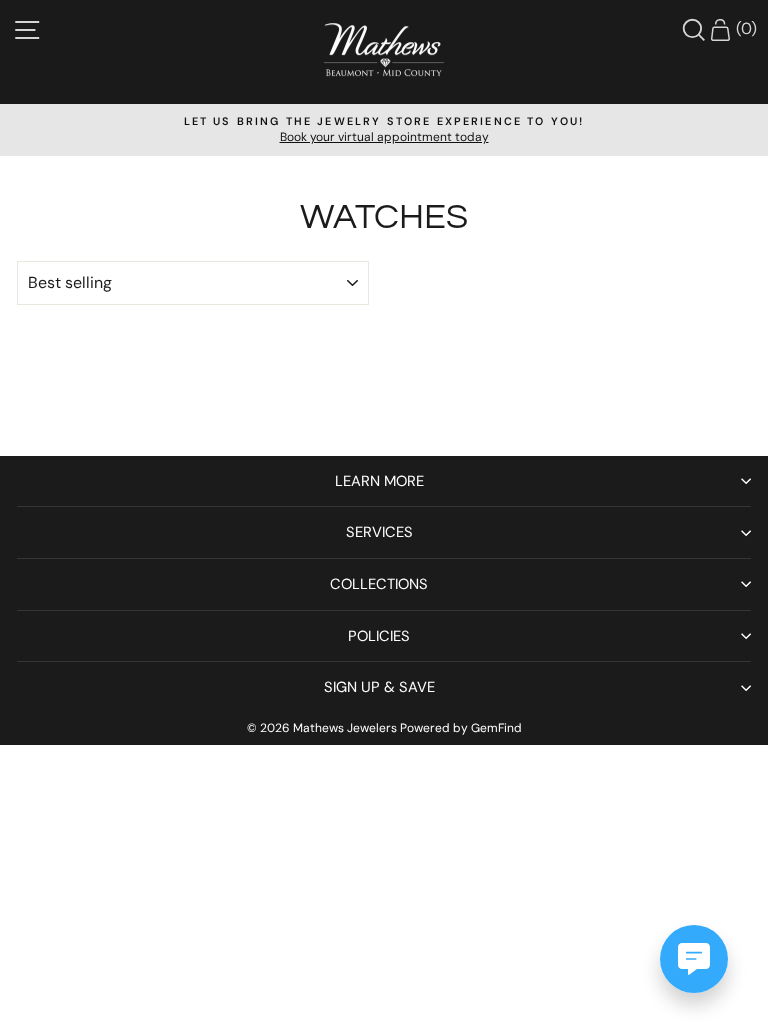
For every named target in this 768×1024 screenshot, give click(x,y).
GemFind (496, 728)
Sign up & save (379, 687)
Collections (379, 584)
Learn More (379, 481)
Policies (379, 636)
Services (379, 532)
